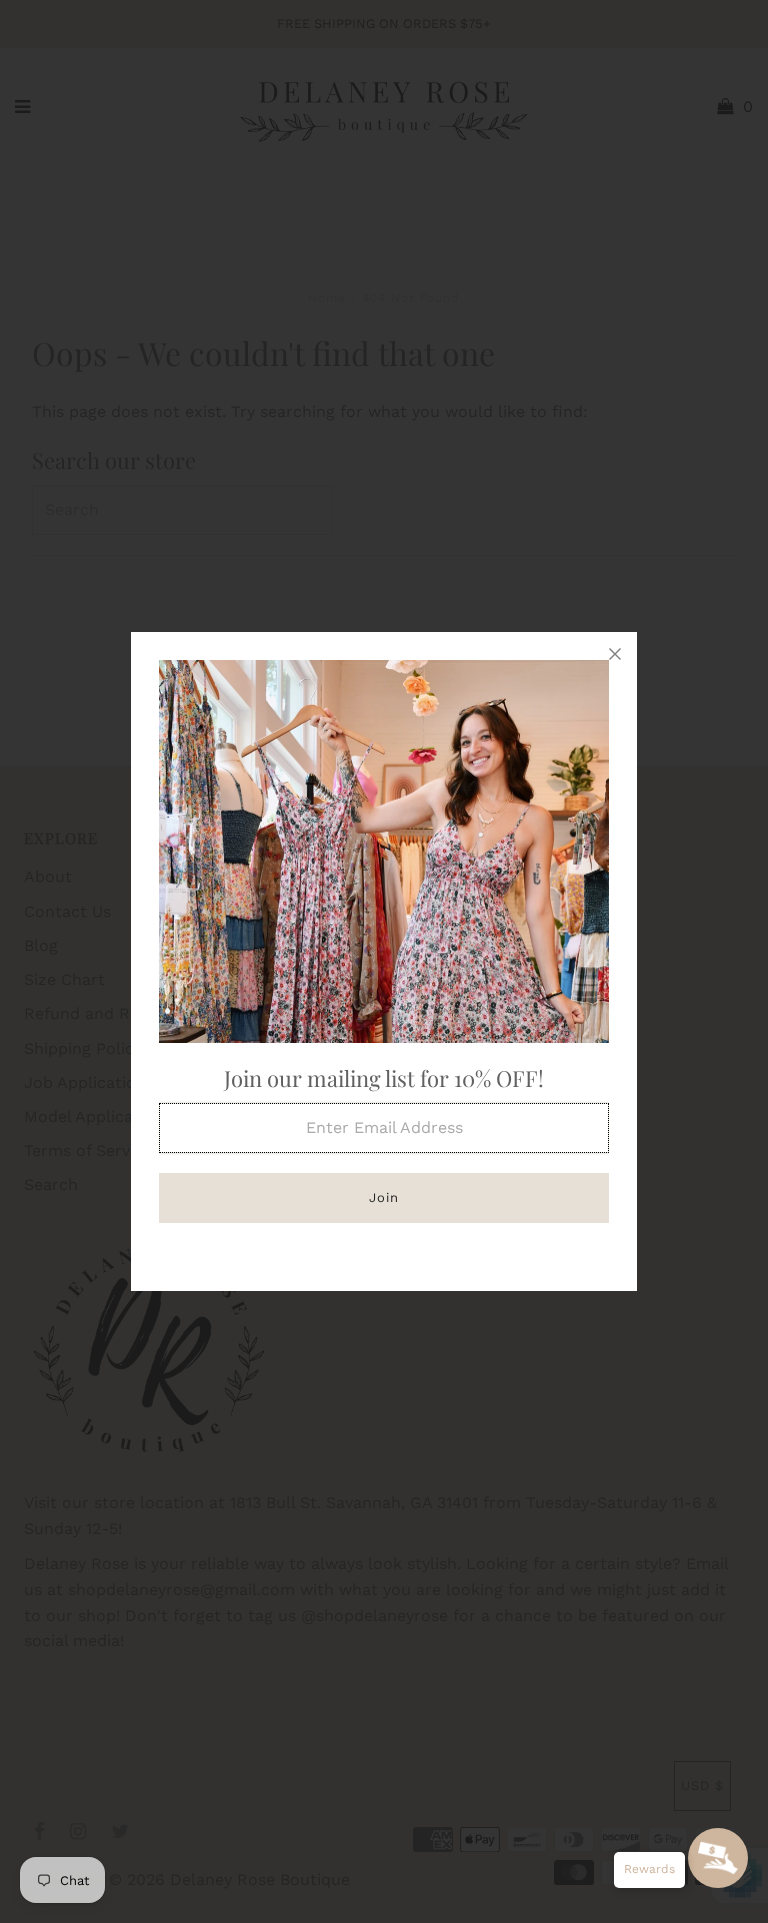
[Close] (615, 654)
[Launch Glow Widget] (718, 1858)
